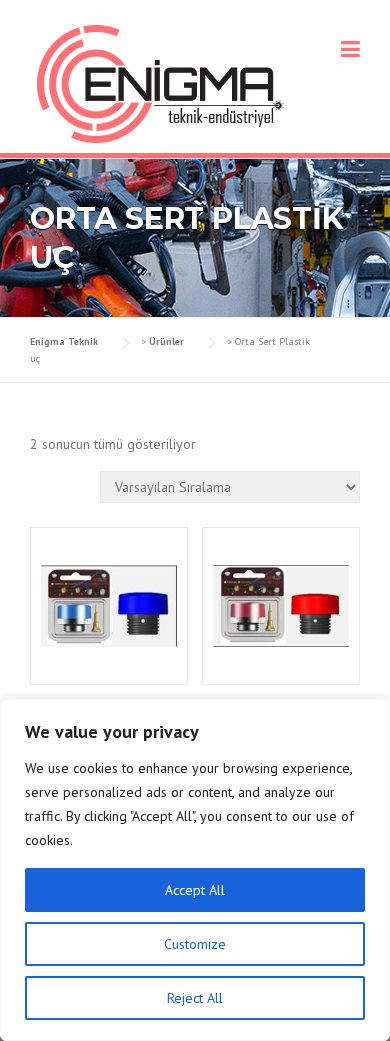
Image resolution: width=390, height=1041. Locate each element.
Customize (195, 944)
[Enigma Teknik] (160, 83)
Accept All (195, 890)
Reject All (195, 998)
